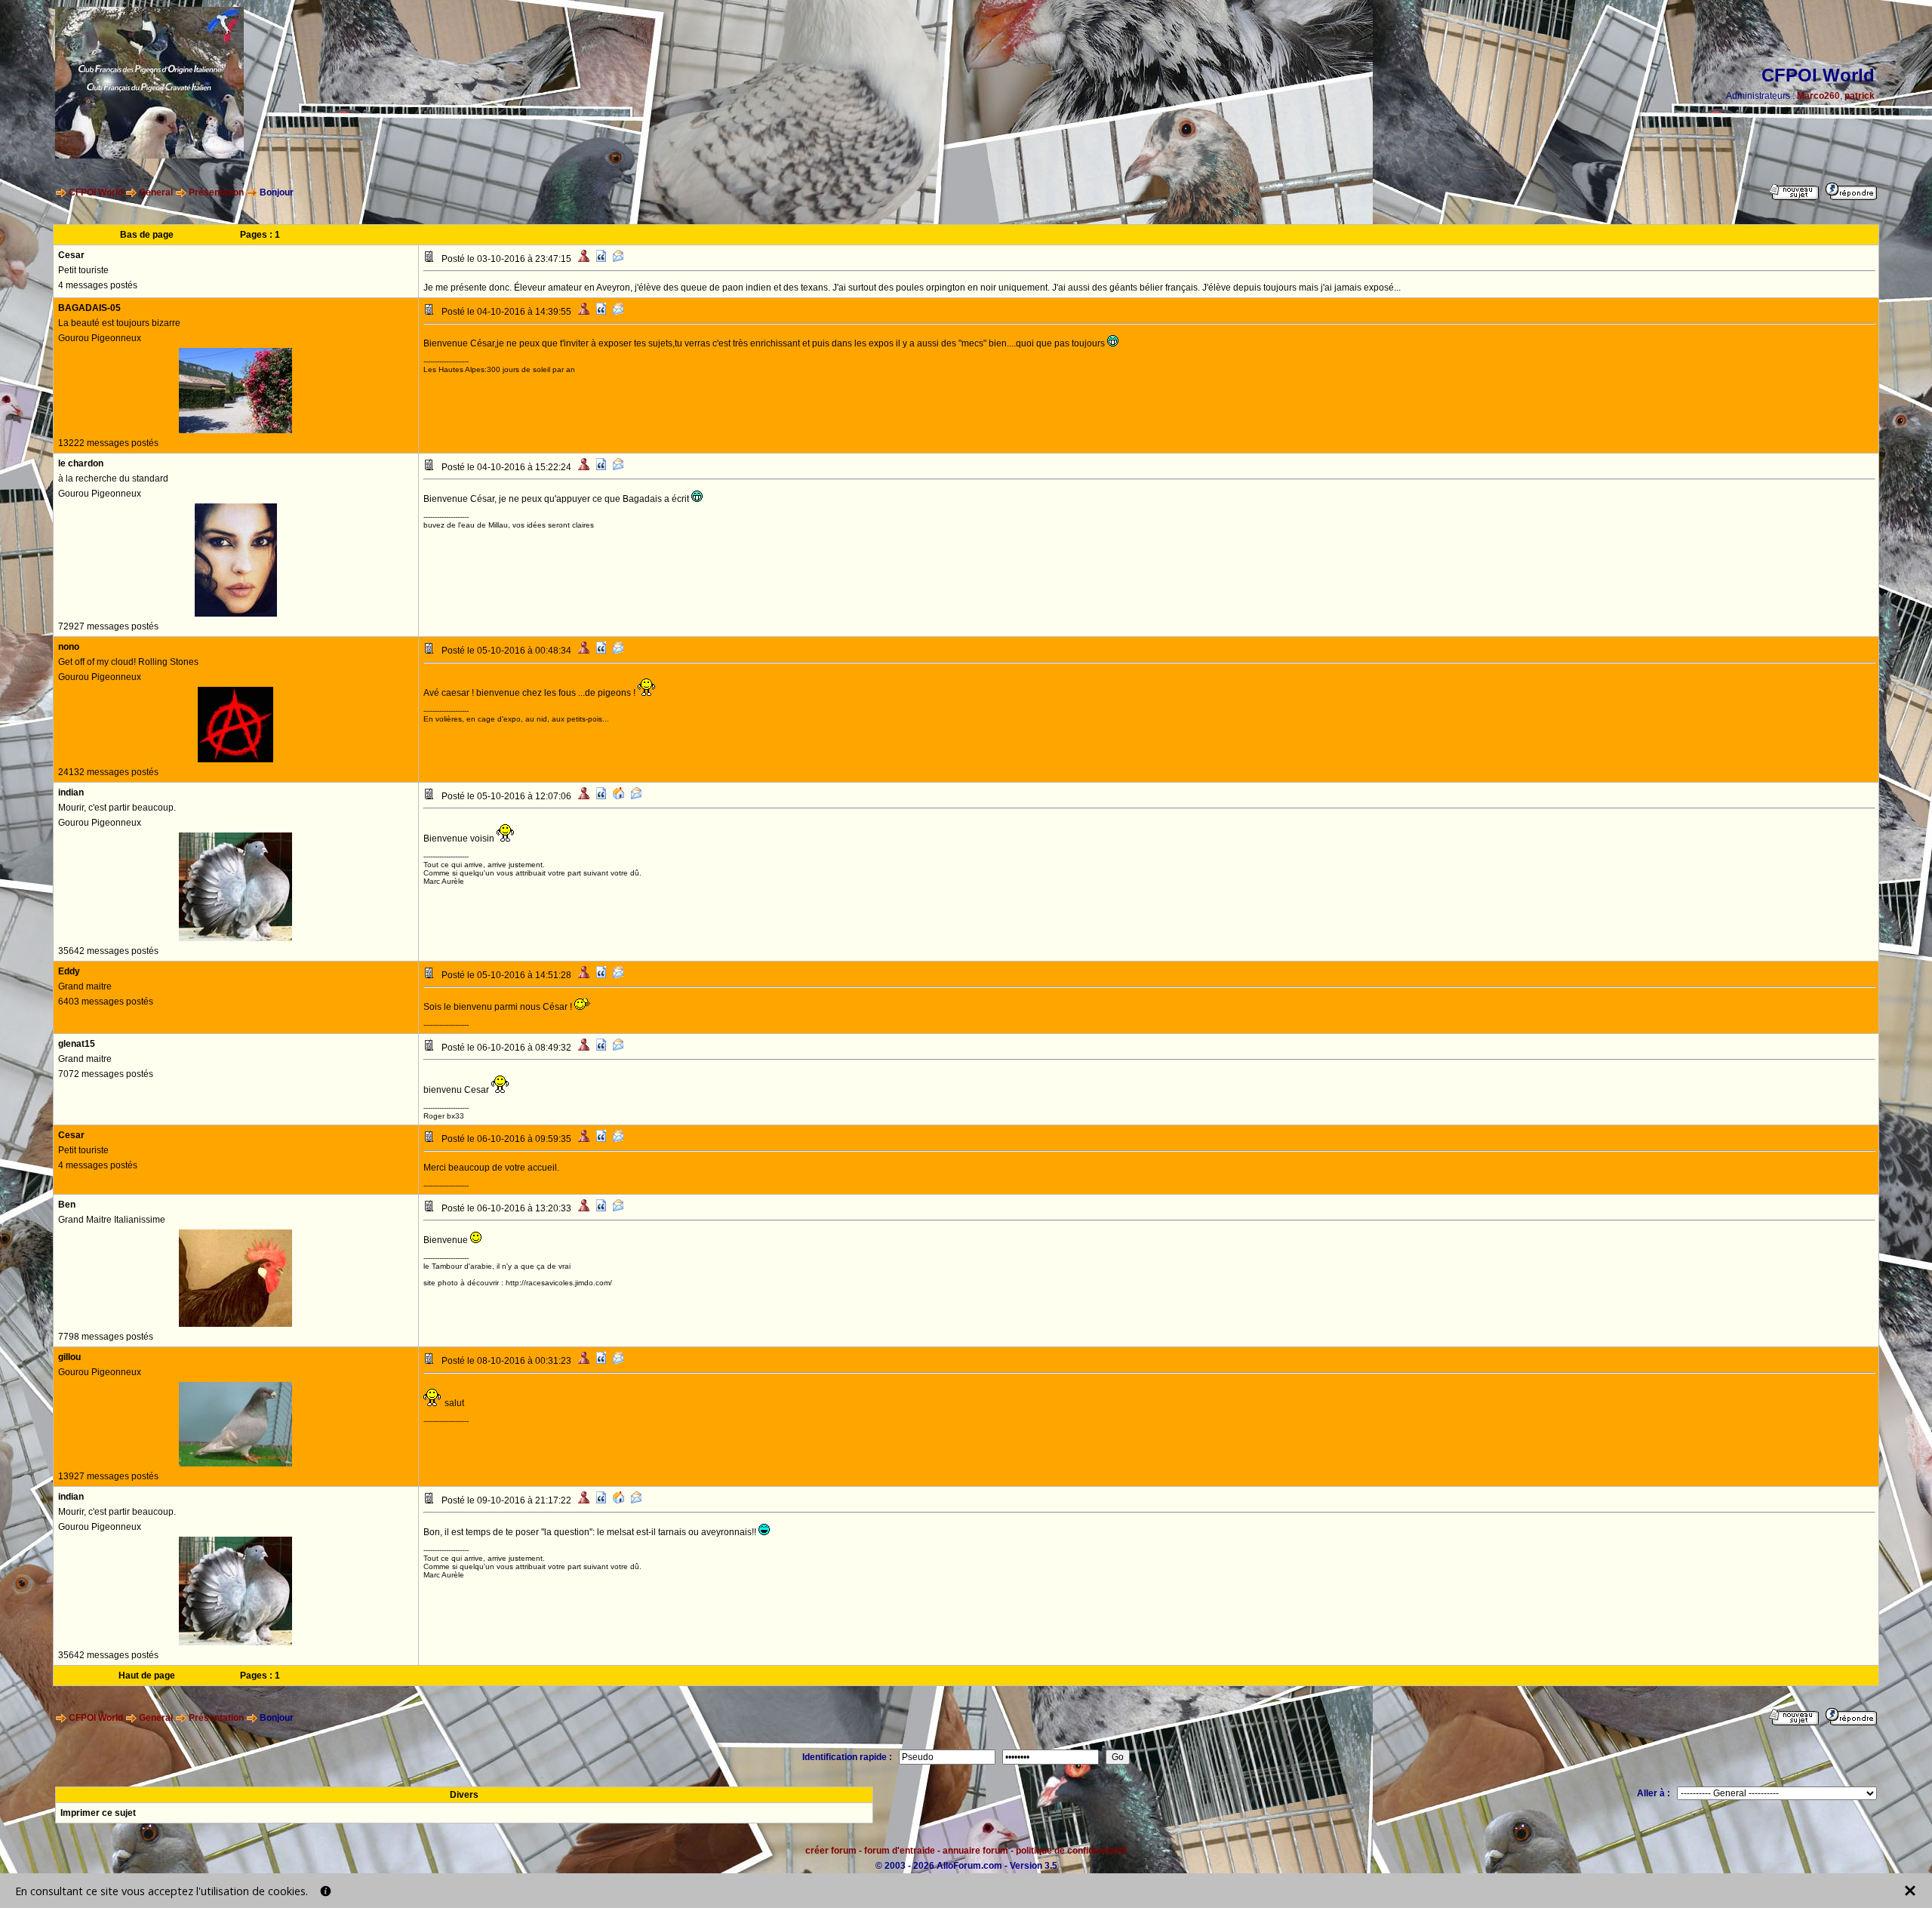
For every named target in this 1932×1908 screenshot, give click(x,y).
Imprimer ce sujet (98, 1813)
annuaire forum (975, 1851)
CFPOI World (96, 192)
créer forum (831, 1851)
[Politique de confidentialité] (326, 1891)
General (156, 192)
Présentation (216, 192)
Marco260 (1818, 96)
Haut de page (147, 1676)
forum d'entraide (900, 1851)
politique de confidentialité (1072, 1851)
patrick (1860, 96)
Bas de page (147, 235)
